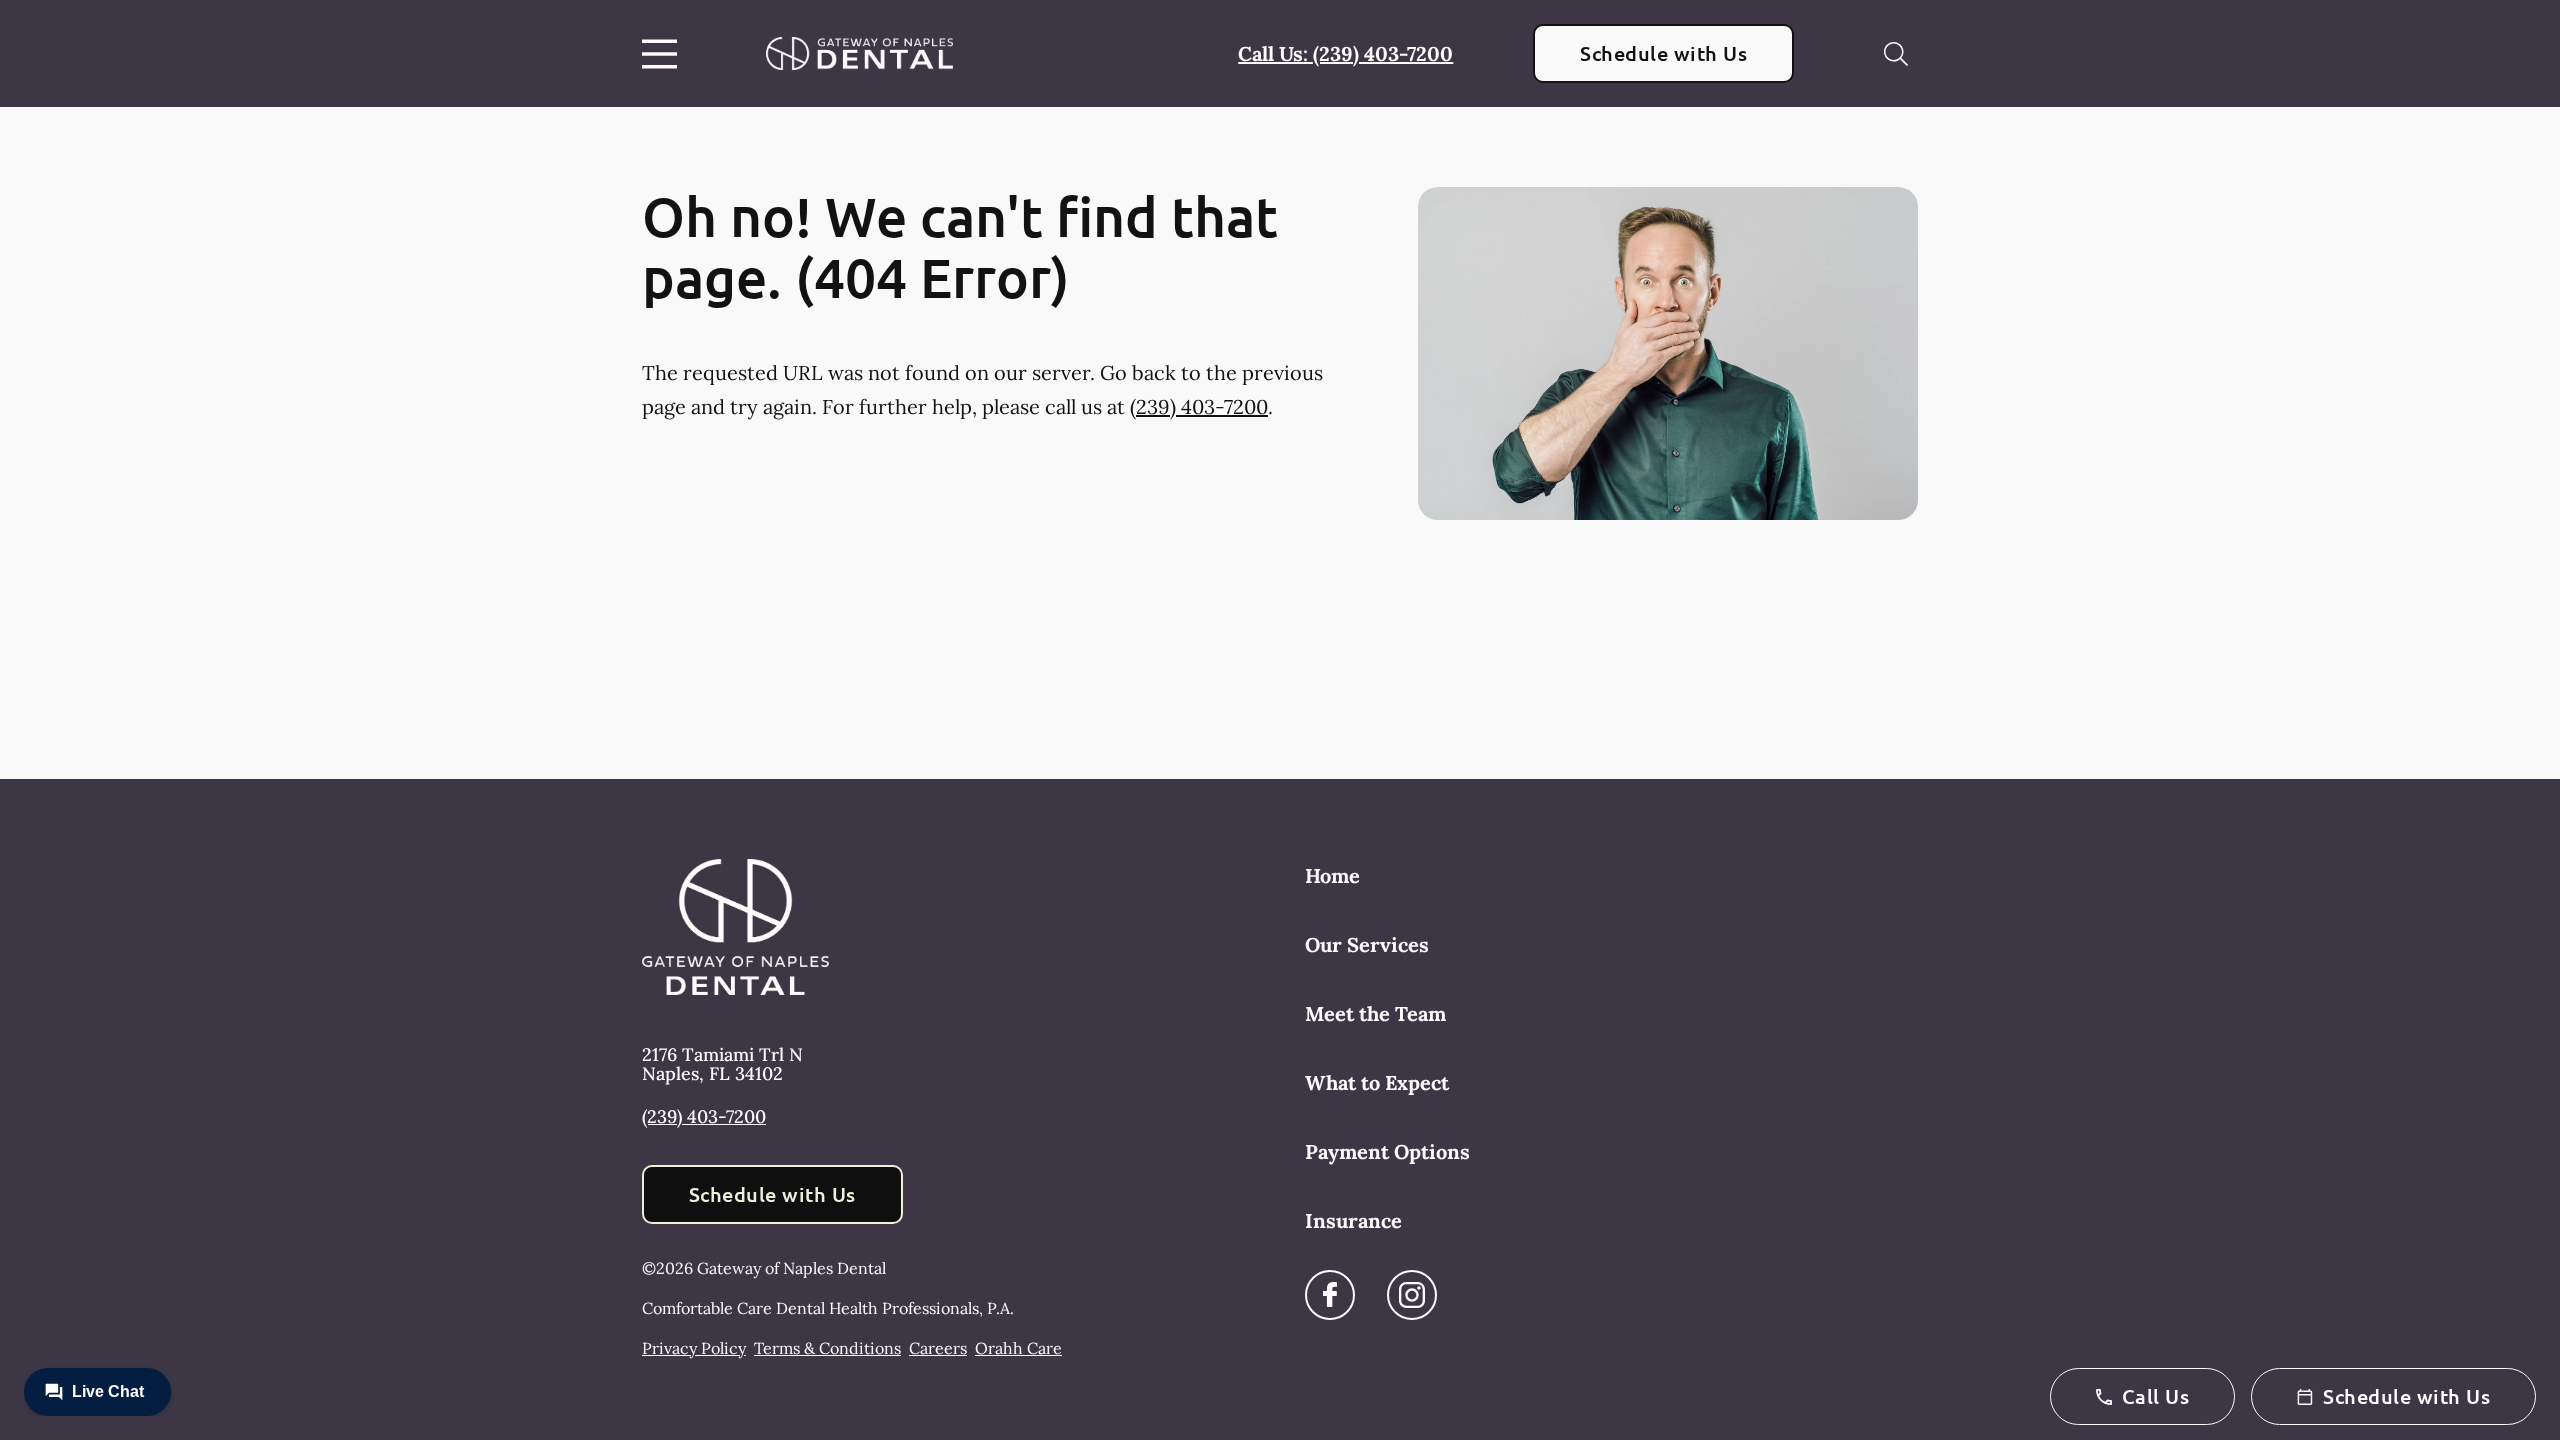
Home (1332, 875)
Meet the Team (1375, 1013)
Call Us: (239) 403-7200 (1345, 53)
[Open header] (664, 54)
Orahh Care (1018, 1348)
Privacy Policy (694, 1348)
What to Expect (1377, 1082)
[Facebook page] (1330, 1295)
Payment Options (1387, 1151)
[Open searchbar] (1896, 54)
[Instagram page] (1412, 1295)
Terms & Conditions (827, 1348)
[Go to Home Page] (859, 53)
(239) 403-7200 (1199, 406)
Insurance (1353, 1220)
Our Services (1367, 944)
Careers (938, 1348)
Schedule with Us (1663, 53)
